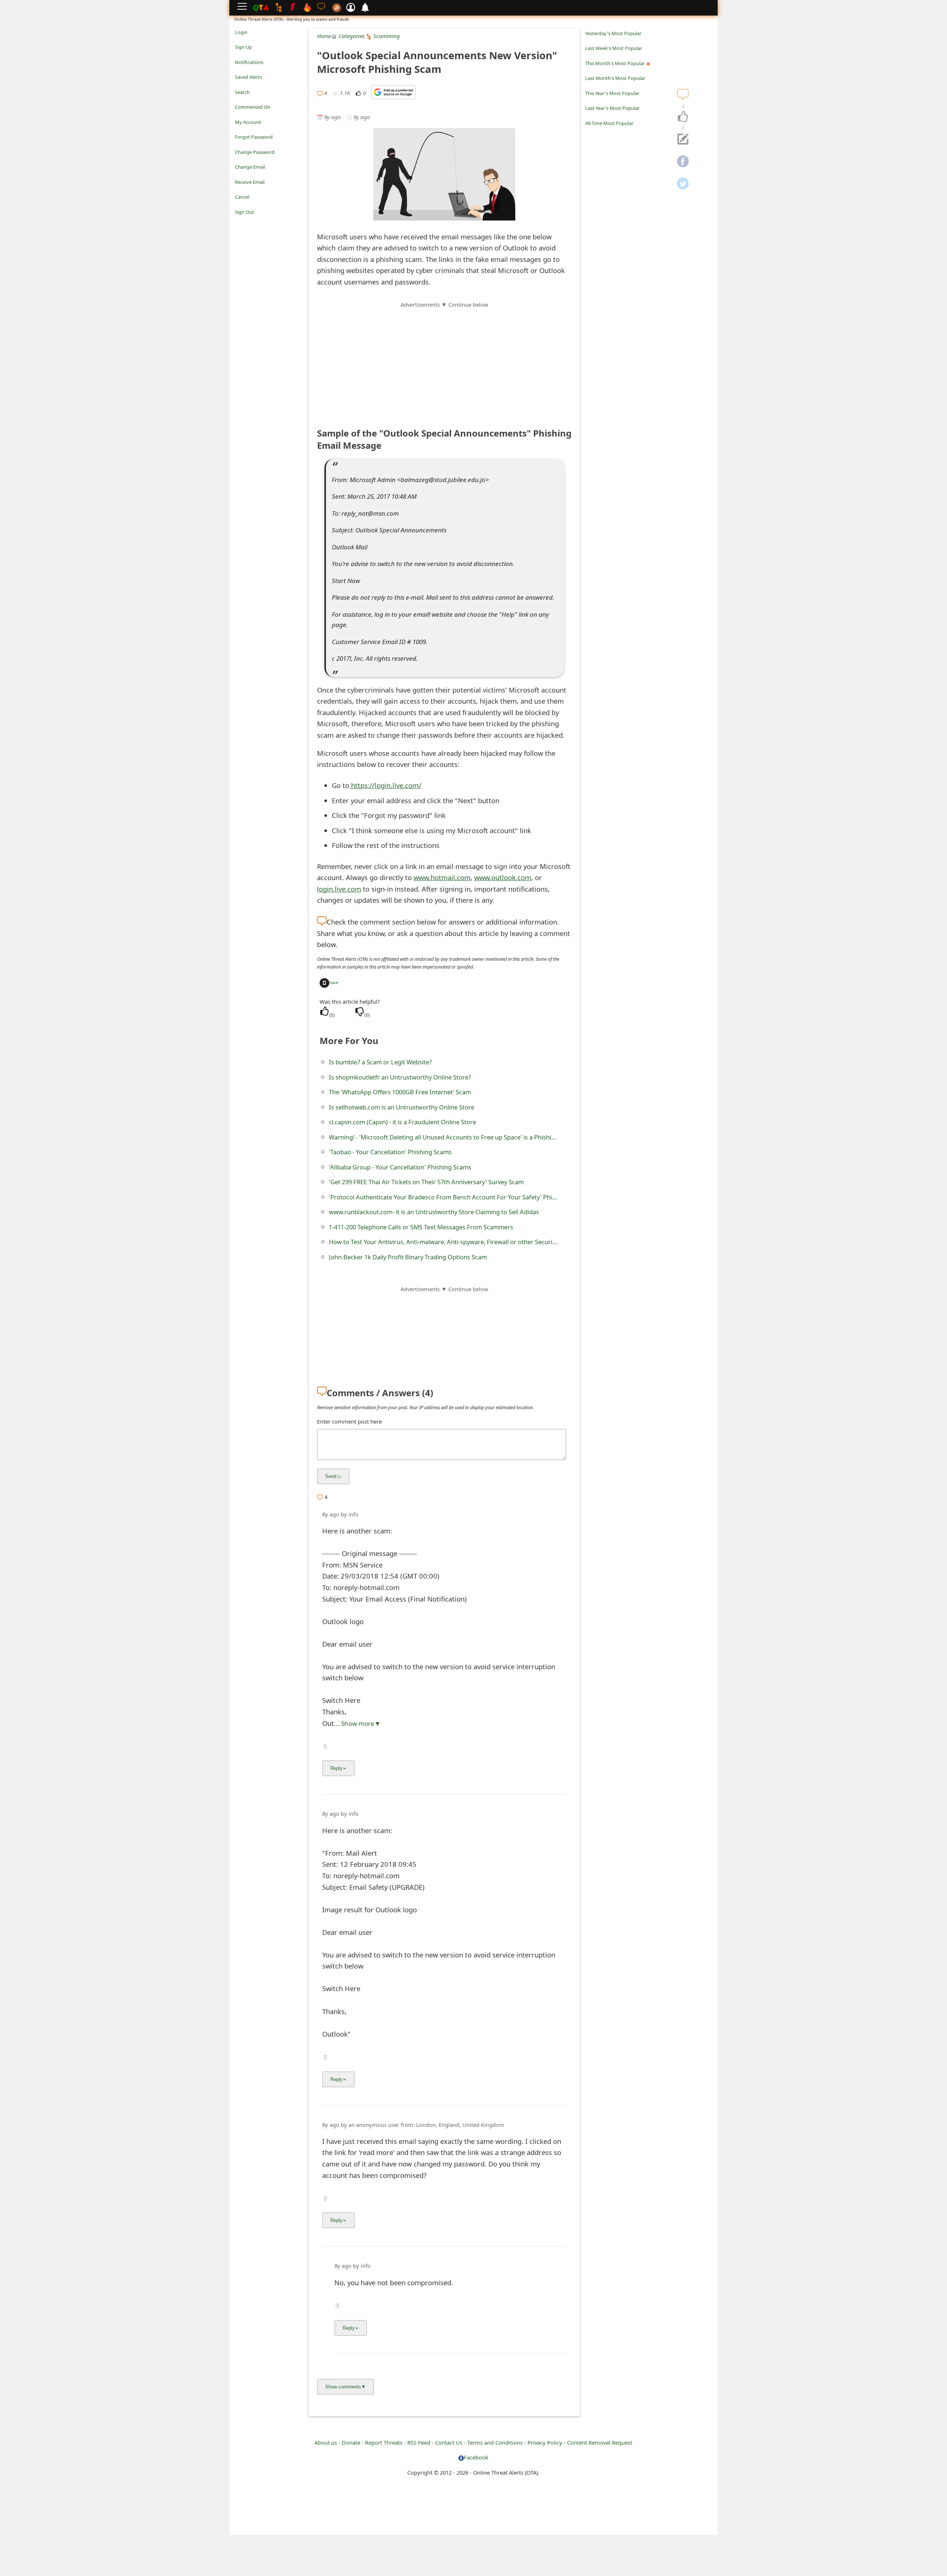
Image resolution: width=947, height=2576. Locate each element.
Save (334, 982)
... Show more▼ (357, 1723)
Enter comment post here (349, 1421)
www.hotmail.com (442, 877)
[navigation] (683, 117)
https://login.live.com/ (385, 785)
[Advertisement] (444, 361)
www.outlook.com (503, 877)
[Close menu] (239, 222)
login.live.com (339, 889)
